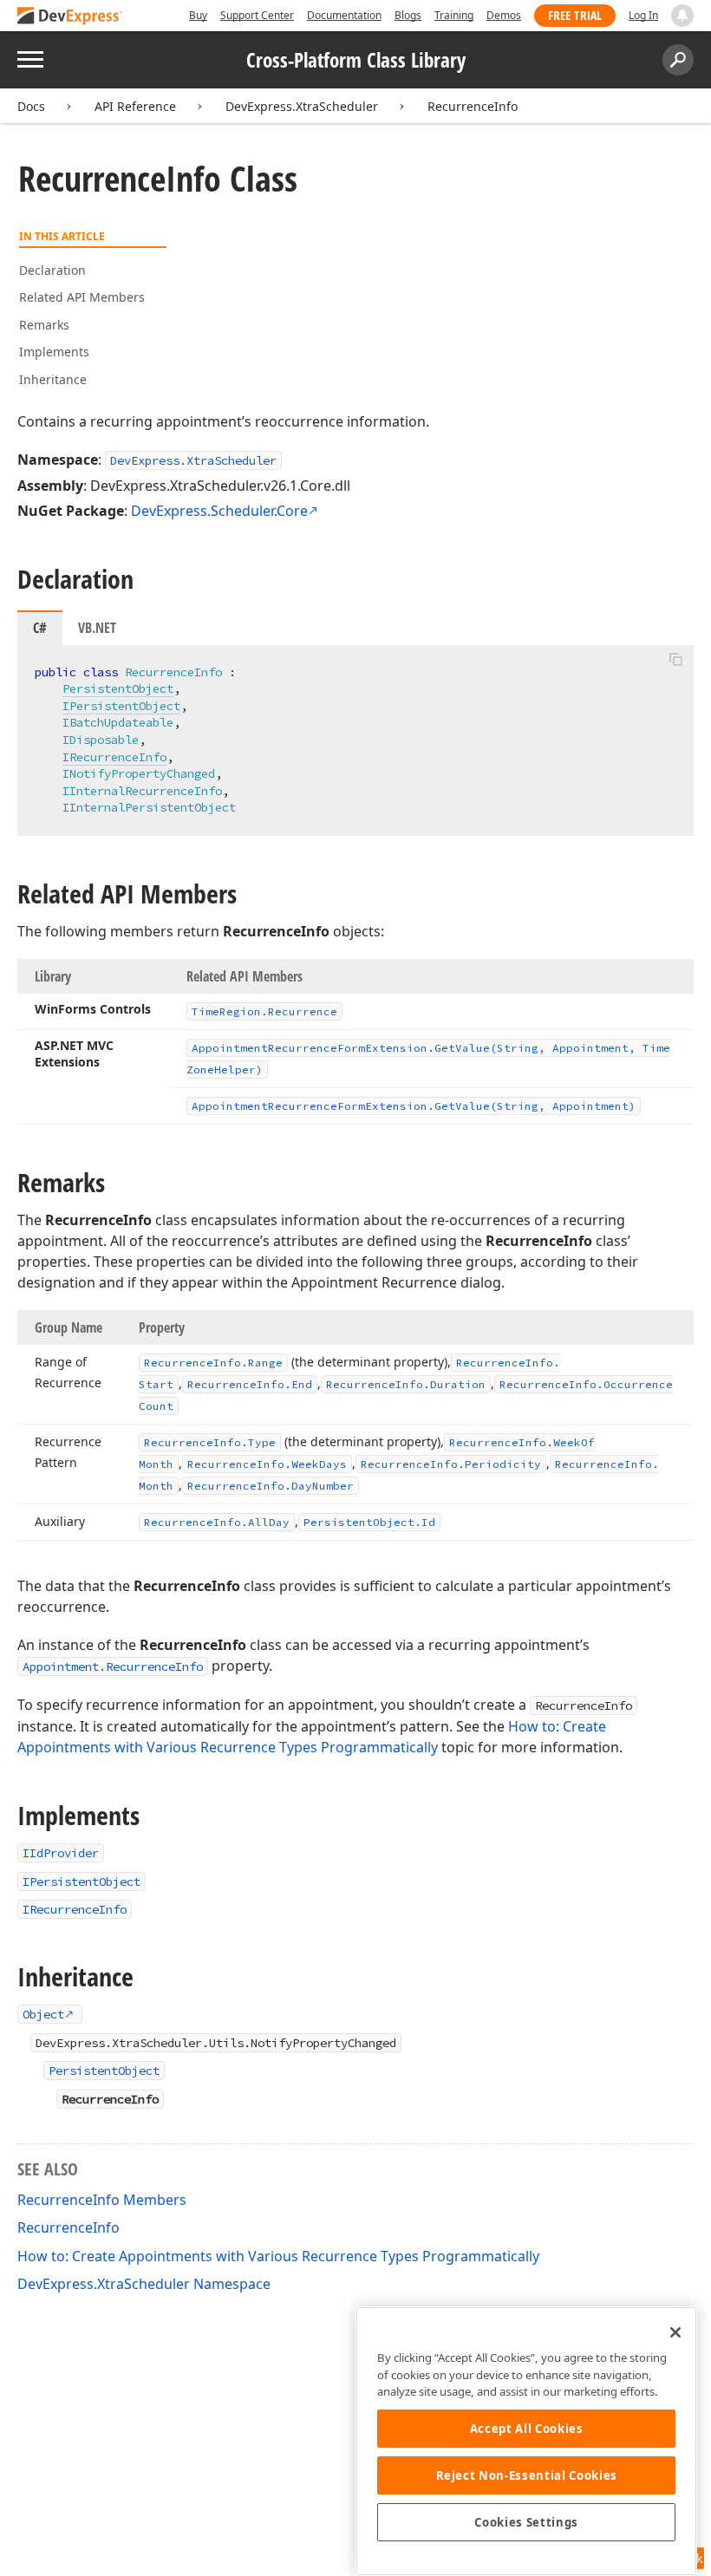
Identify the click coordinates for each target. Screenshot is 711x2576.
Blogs (408, 15)
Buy (198, 15)
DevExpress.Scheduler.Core (219, 511)
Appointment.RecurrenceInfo (113, 1666)
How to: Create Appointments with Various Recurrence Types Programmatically (278, 2256)
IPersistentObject (121, 706)
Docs (31, 106)
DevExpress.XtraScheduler (302, 106)
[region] (526, 2441)
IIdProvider (61, 1853)
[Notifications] (682, 16)
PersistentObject (118, 688)
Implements (54, 352)
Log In (643, 15)
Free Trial (575, 15)
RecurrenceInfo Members (102, 2200)
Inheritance (53, 379)
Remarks (44, 325)
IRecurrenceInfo (114, 757)
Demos (504, 15)
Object (43, 2014)
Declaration (52, 270)
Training (454, 15)
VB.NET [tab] (97, 628)
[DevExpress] (70, 17)
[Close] (675, 2332)
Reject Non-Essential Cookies (527, 2475)
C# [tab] (40, 628)
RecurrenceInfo (473, 106)
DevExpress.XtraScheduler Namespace (144, 2284)
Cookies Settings (526, 2522)
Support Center (257, 15)
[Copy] (675, 660)
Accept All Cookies (527, 2429)
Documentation (344, 15)
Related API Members (82, 297)
